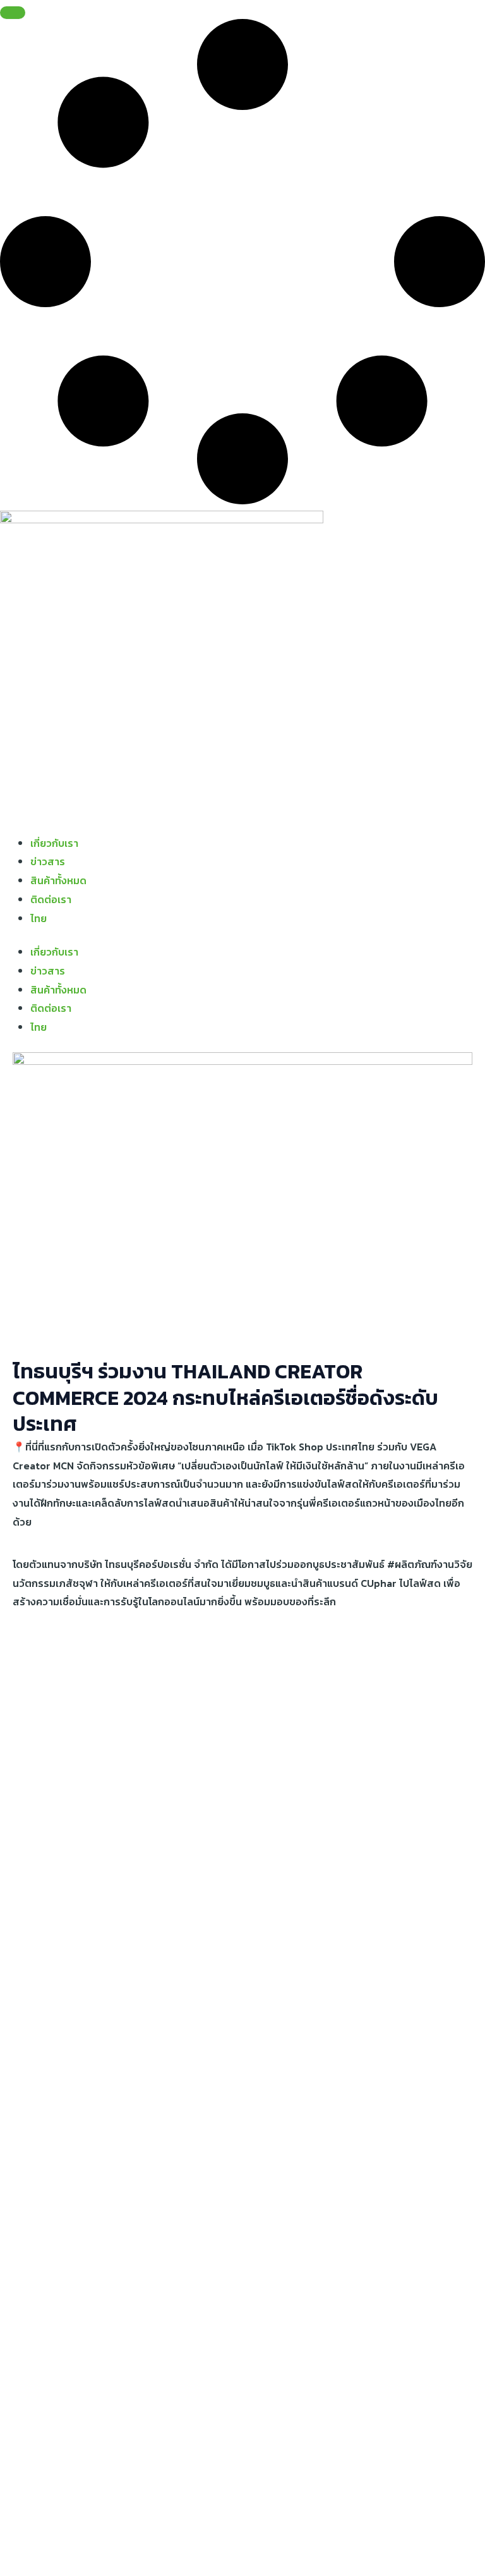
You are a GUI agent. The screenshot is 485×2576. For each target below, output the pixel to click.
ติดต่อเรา (51, 899)
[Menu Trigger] (13, 13)
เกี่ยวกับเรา (54, 843)
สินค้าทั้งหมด (58, 880)
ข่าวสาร (48, 861)
